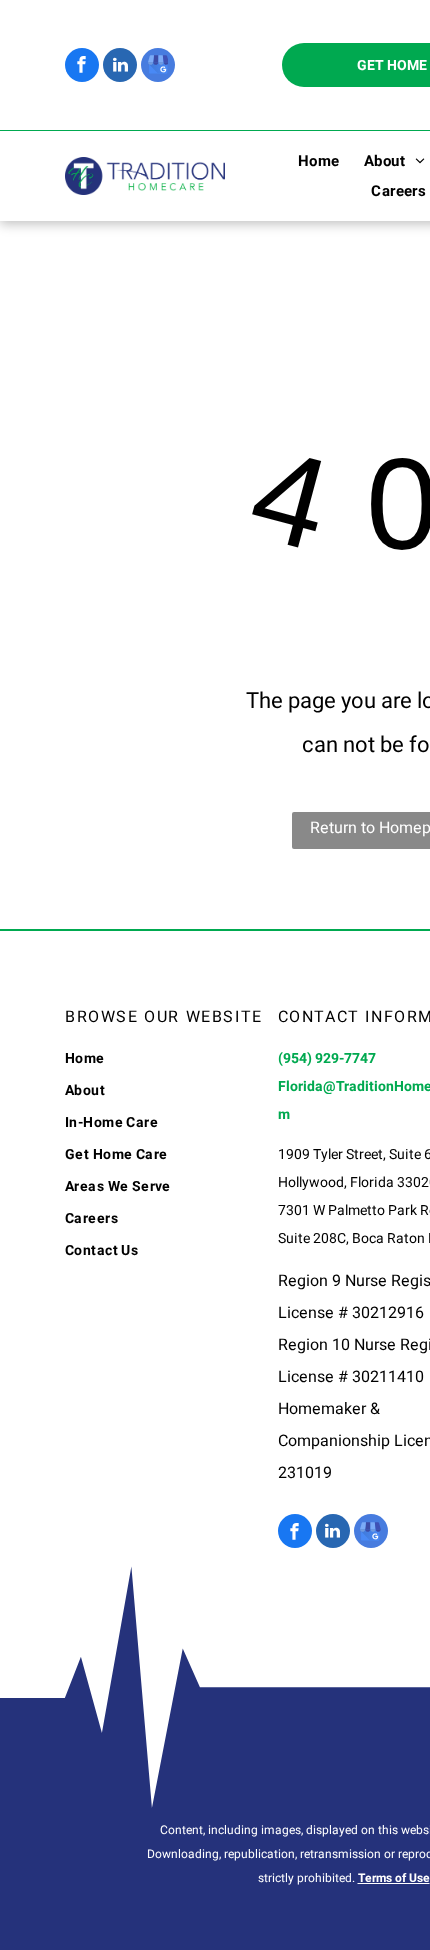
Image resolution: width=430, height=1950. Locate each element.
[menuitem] (307, 161)
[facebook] (82, 67)
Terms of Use (394, 1878)
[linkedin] (120, 67)
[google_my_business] (158, 67)
